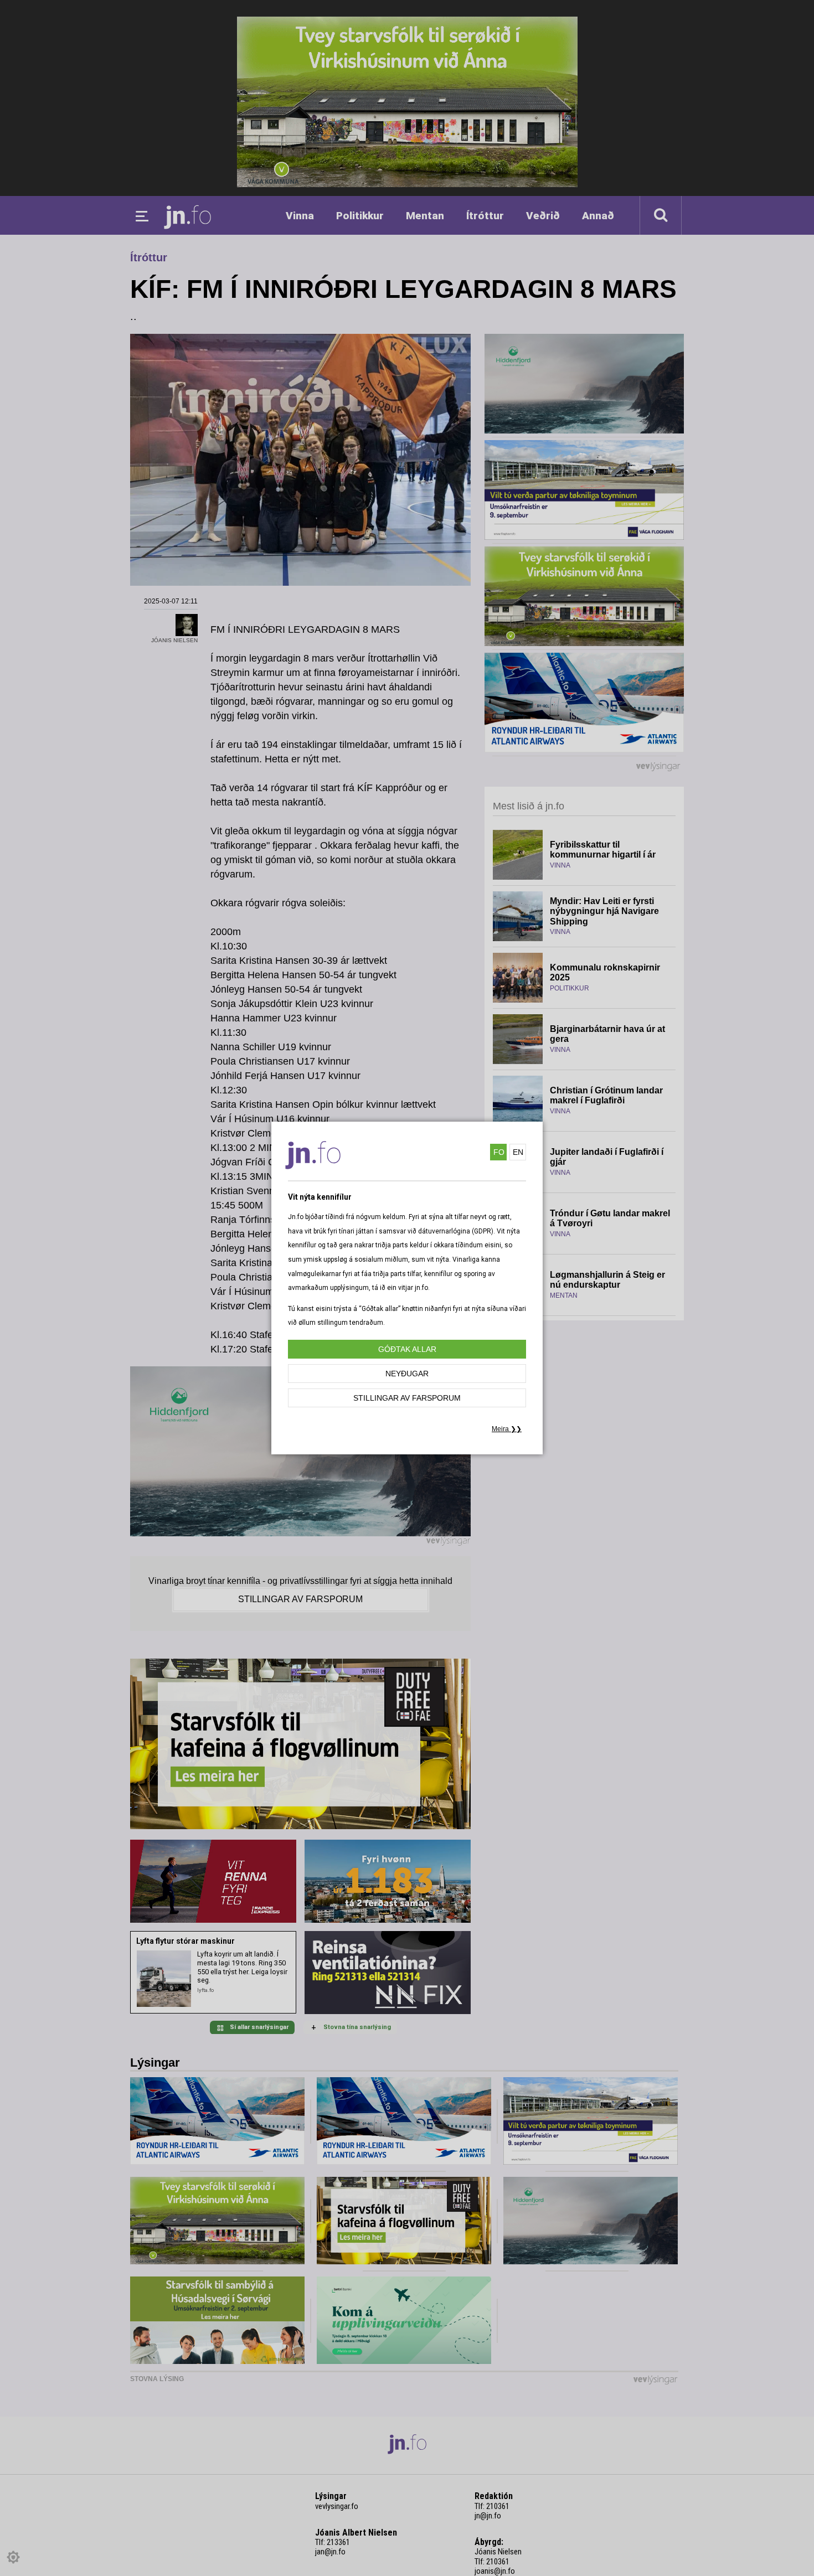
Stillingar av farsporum (407, 1398)
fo (499, 1152)
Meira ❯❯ (507, 1429)
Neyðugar (407, 1374)
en (518, 1152)
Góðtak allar (407, 1349)
